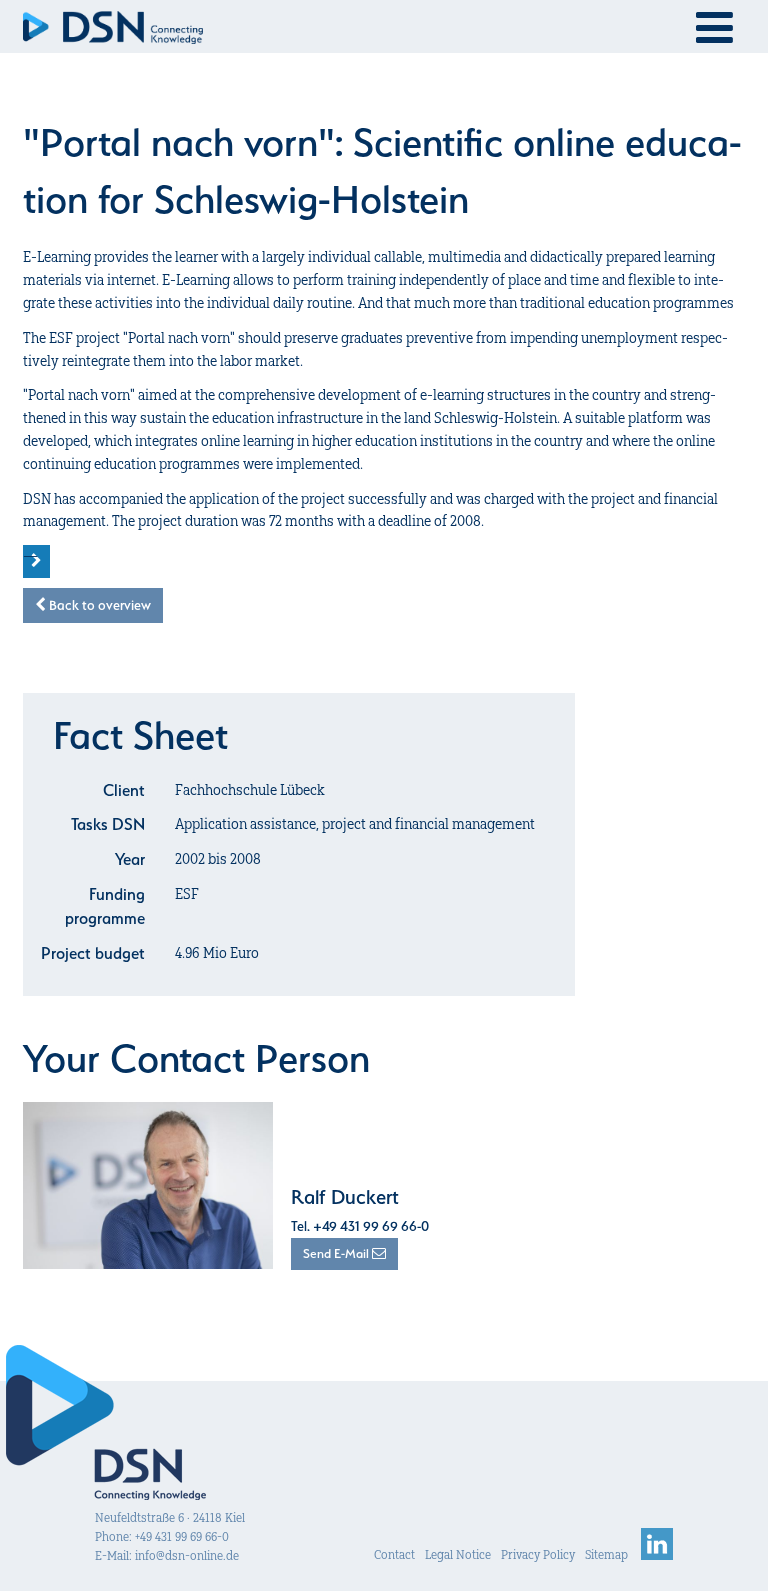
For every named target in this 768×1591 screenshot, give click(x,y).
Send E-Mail (337, 1253)
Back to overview (98, 605)
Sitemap (606, 1554)
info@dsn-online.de (187, 1555)
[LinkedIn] (657, 1554)
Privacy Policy (538, 1554)
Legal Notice (458, 1554)
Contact (394, 1554)
